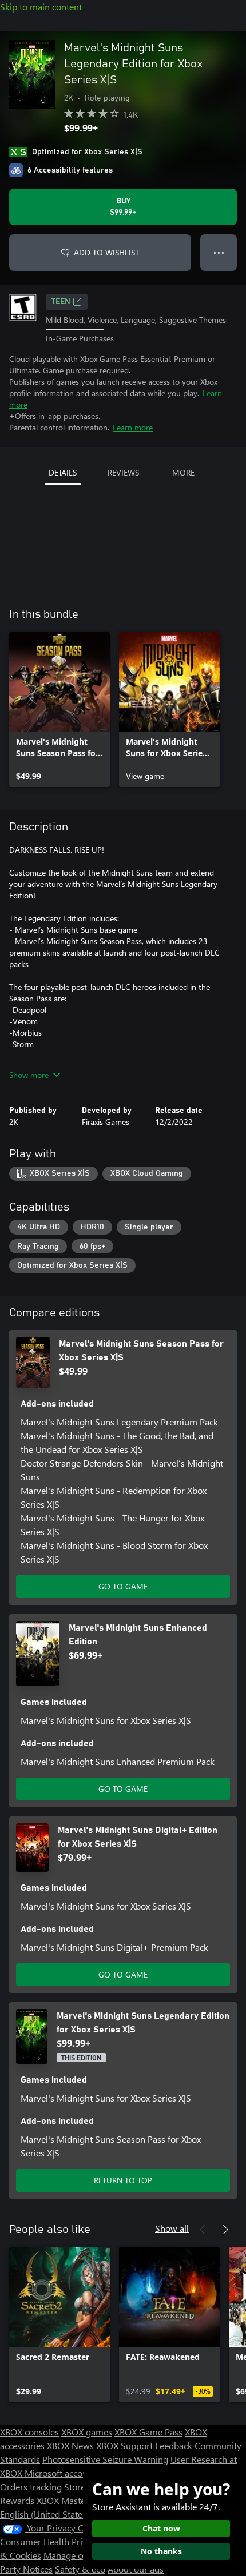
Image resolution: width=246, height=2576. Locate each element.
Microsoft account (60, 2473)
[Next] (225, 2230)
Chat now (161, 2528)
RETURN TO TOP (123, 2180)
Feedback (174, 2445)
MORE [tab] (183, 472)
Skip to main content (41, 7)
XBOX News (70, 2445)
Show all (172, 2228)
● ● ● (219, 252)
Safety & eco (80, 2569)
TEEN (61, 302)
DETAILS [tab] (63, 472)
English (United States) (45, 2514)
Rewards (17, 2500)
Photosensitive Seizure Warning (105, 2459)
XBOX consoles (29, 2432)
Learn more (133, 427)
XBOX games (87, 2432)
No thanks (161, 2551)
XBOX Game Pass (148, 2432)
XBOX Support (124, 2445)
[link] (59, 709)
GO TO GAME (123, 1586)
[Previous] (203, 2230)
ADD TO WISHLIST (106, 252)
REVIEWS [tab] (123, 472)
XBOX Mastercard (71, 2500)
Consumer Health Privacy (50, 2541)
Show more (29, 1075)
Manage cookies (76, 2555)
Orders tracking (31, 2487)
